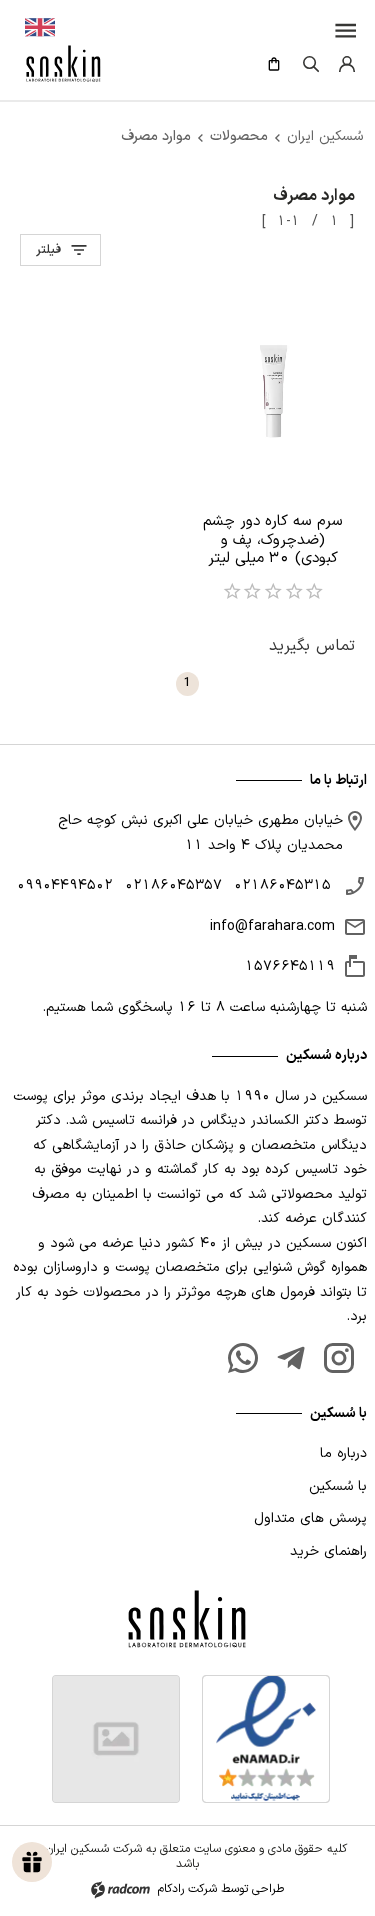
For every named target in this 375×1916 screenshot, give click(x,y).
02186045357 (173, 885)
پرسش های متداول (310, 1518)
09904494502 (65, 885)
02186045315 (282, 885)
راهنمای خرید (328, 1551)
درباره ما (343, 1453)
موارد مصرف (156, 136)
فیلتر (48, 250)
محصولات (239, 136)
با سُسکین (338, 1486)
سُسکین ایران (325, 136)
